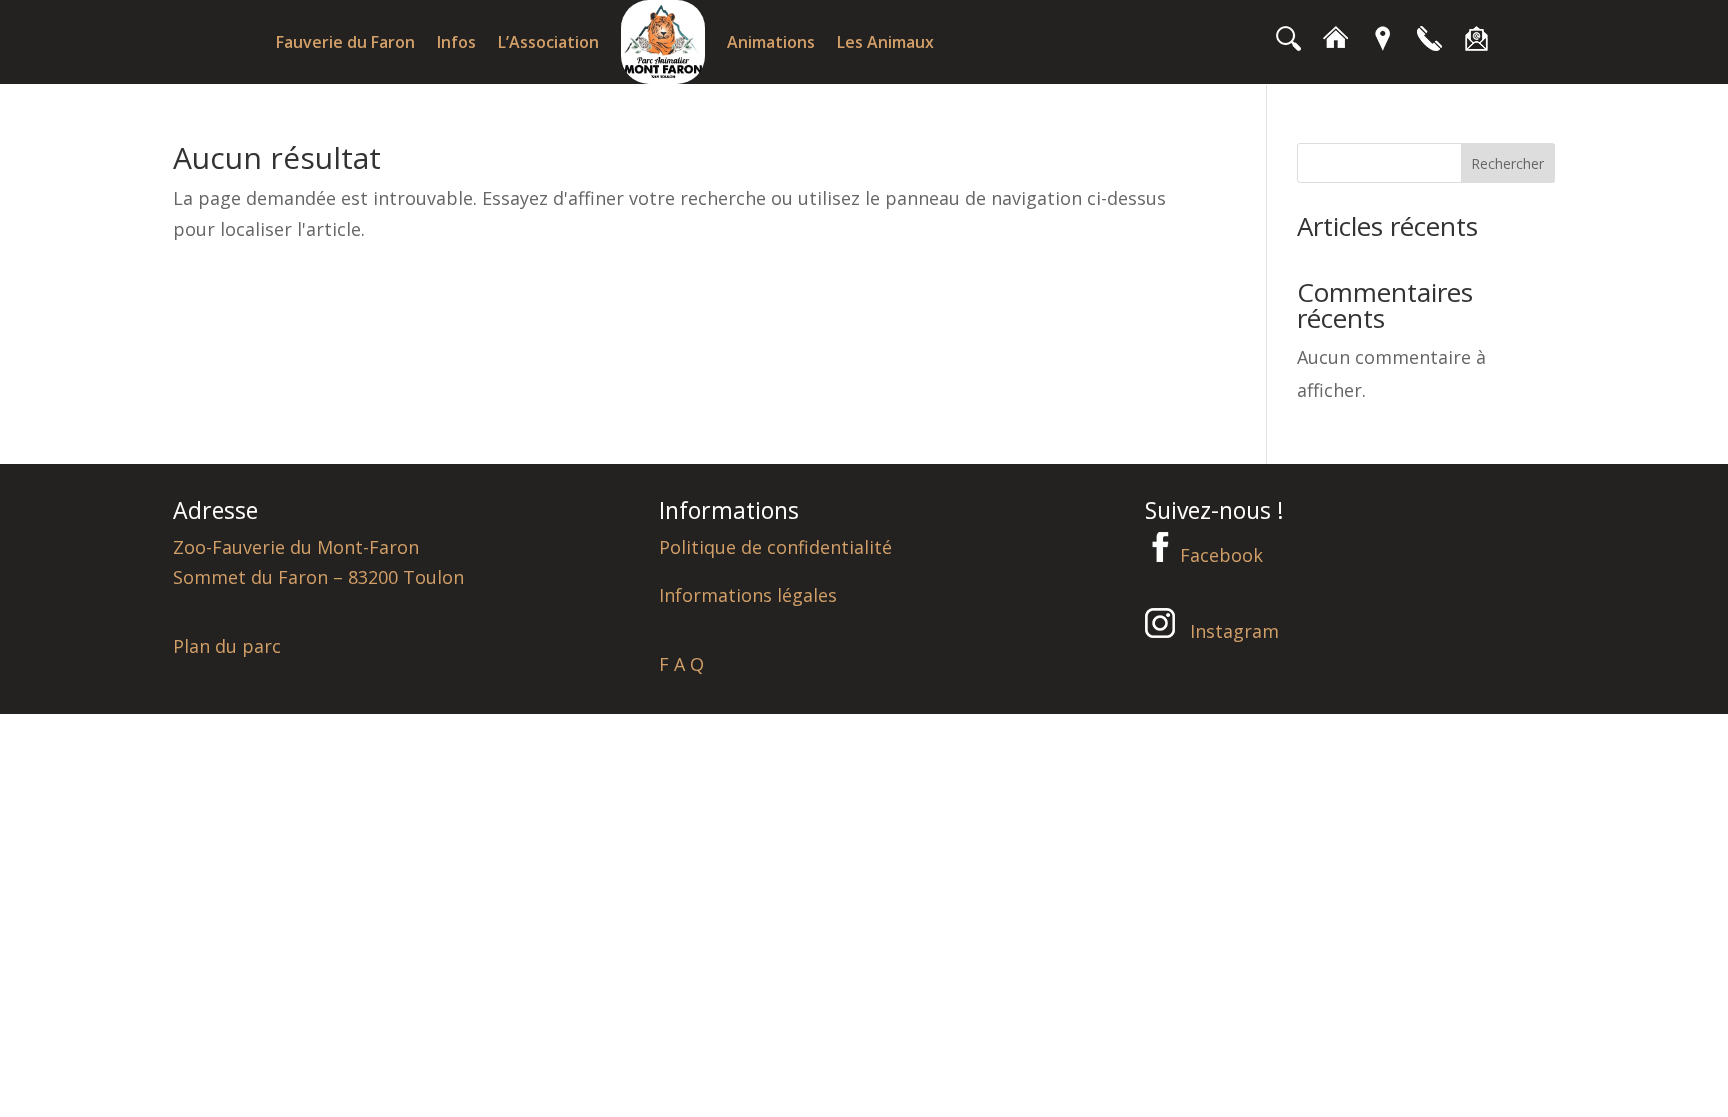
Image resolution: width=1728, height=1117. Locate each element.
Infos (456, 42)
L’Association (548, 42)
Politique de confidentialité (775, 547)
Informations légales (748, 595)
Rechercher (1507, 163)
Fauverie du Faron (345, 42)
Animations (771, 42)
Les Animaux (885, 42)
